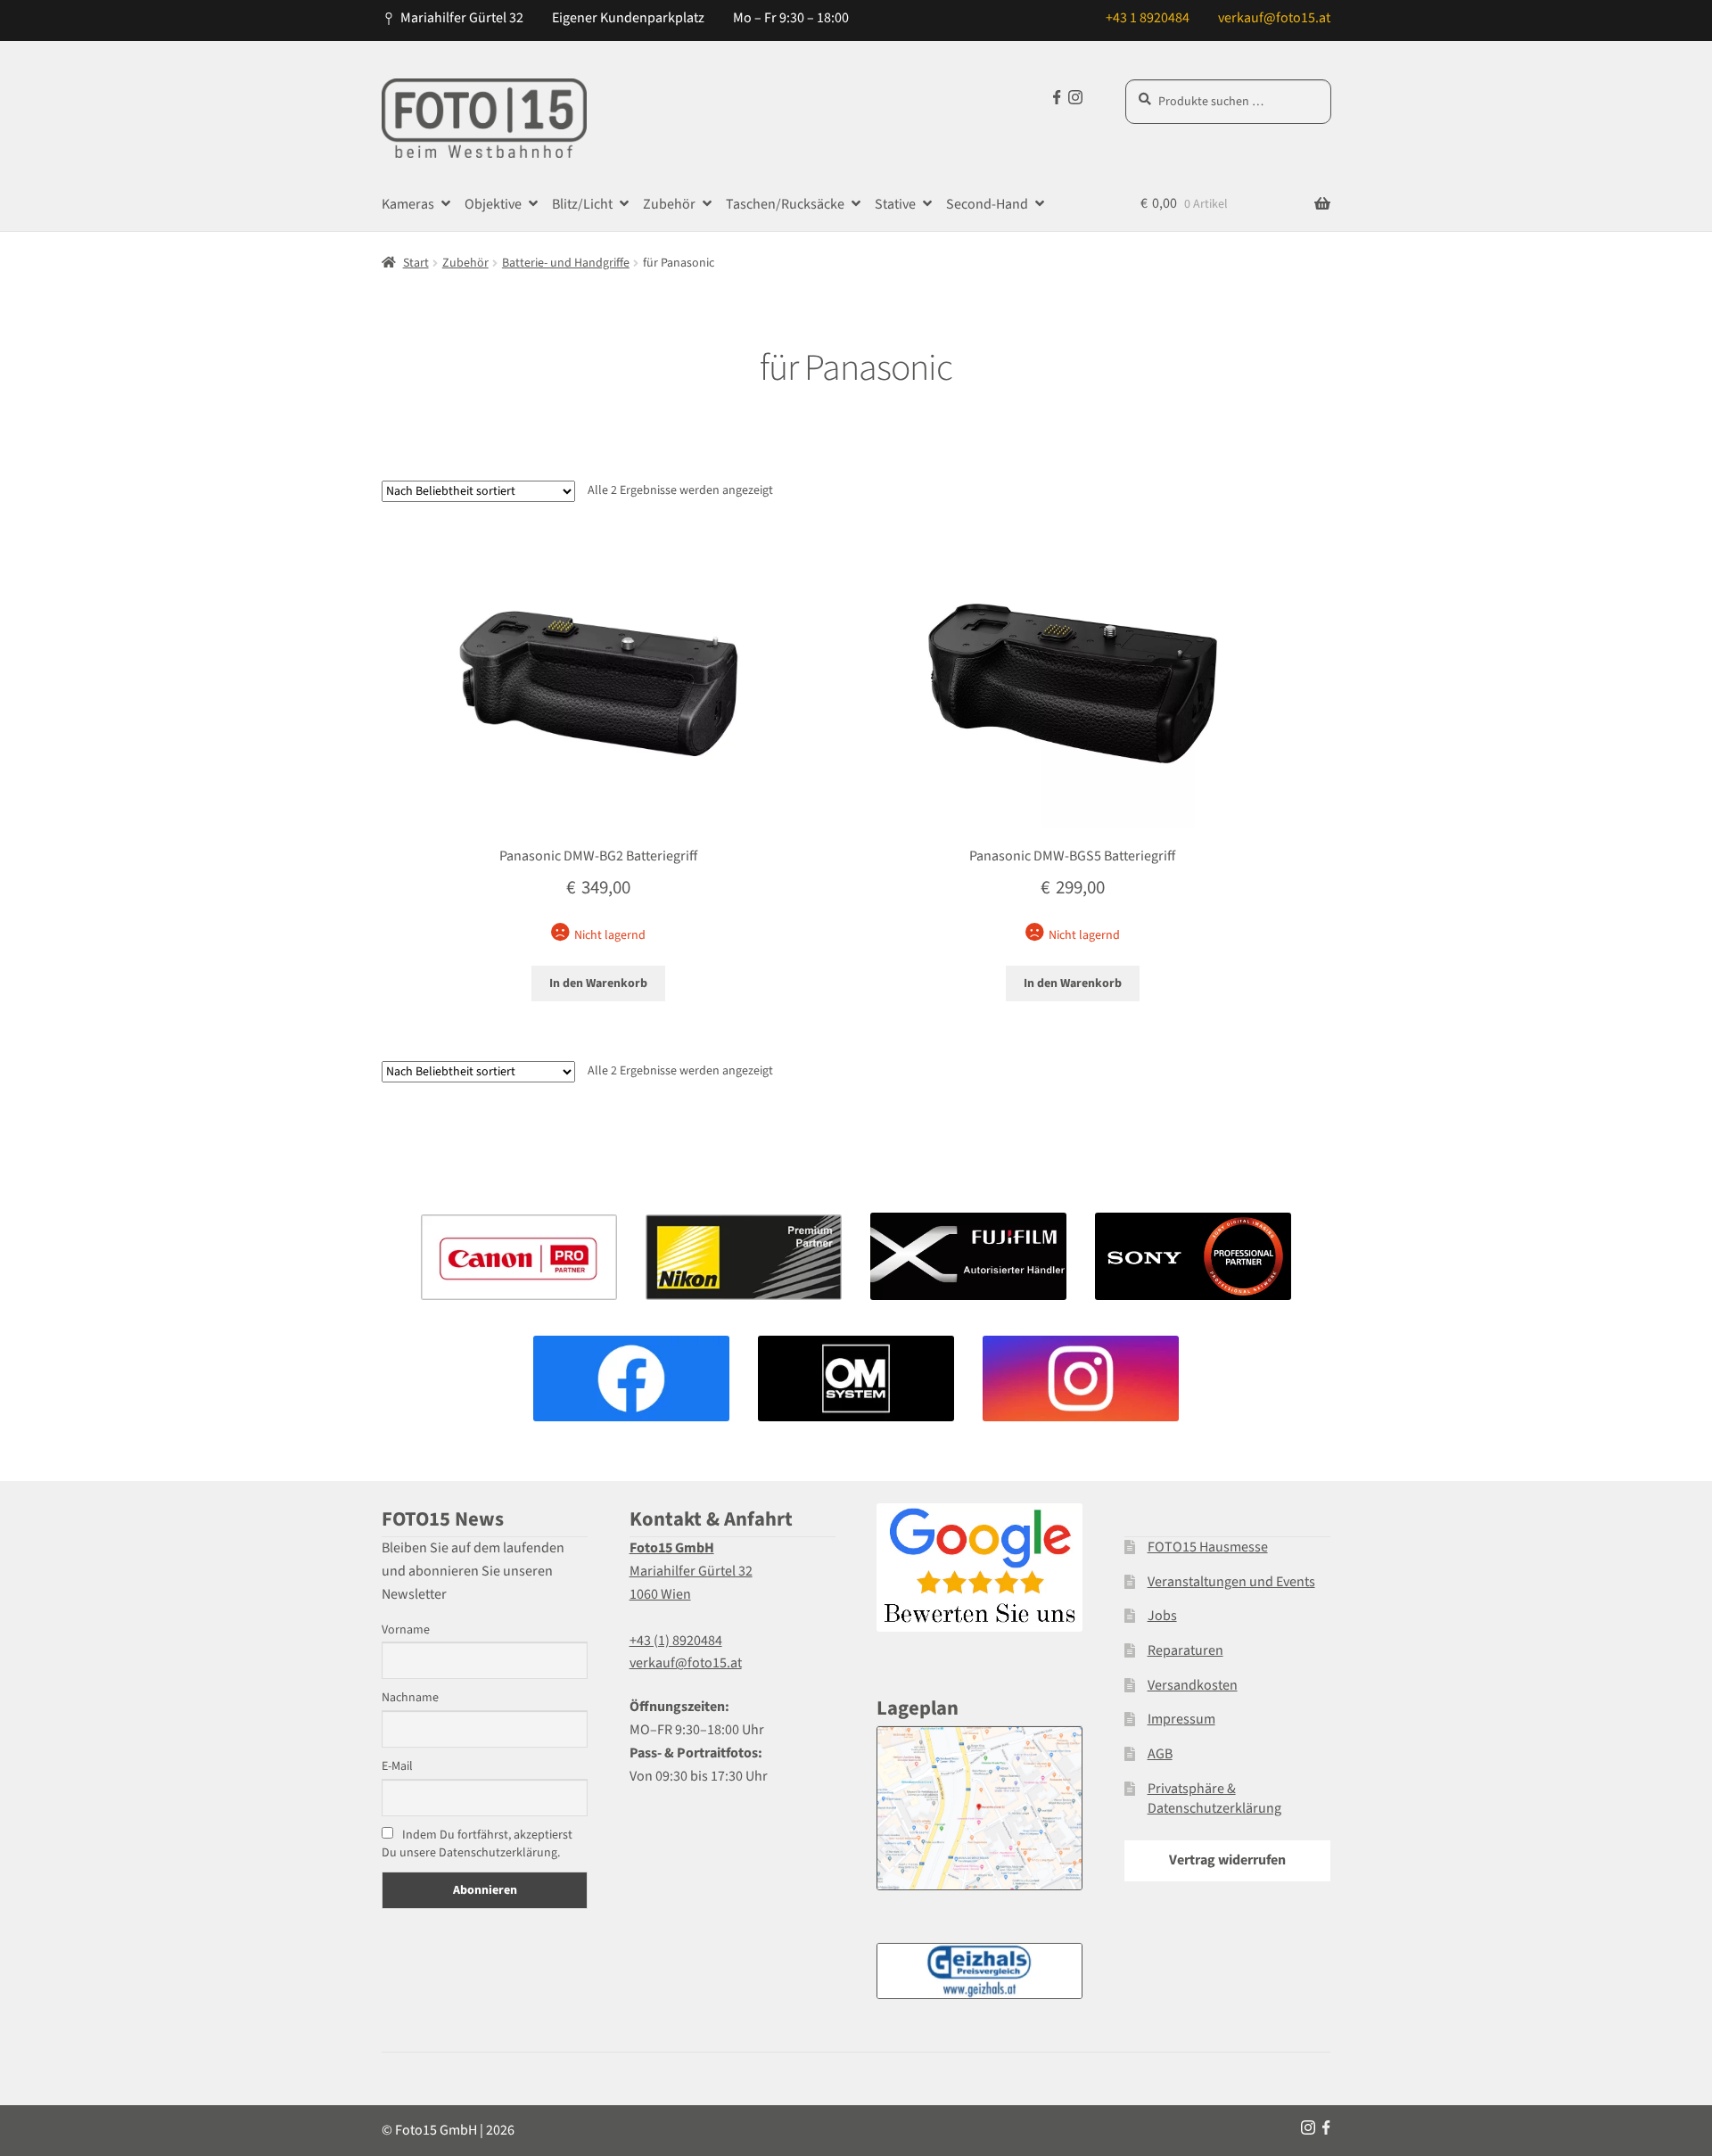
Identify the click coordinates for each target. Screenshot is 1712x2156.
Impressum (1181, 1719)
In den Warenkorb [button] (598, 983)
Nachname (410, 1698)
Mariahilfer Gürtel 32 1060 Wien (691, 1571)
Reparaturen (1185, 1650)
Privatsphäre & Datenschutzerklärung (1214, 1799)
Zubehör (669, 204)
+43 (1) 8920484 (676, 1641)
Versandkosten (1193, 1685)
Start (416, 263)
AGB (1160, 1754)
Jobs (1162, 1616)
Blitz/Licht (582, 204)
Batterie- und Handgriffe (566, 263)
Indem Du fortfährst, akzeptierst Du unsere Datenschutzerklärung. (477, 1844)
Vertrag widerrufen (1227, 1860)
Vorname (406, 1630)
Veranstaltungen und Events (1231, 1582)
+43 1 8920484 (1148, 18)
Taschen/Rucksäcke (785, 204)
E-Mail (397, 1766)
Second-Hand (987, 204)
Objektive (493, 204)
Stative (895, 204)
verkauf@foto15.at (1274, 18)
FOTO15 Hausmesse (1208, 1547)
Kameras (408, 204)
